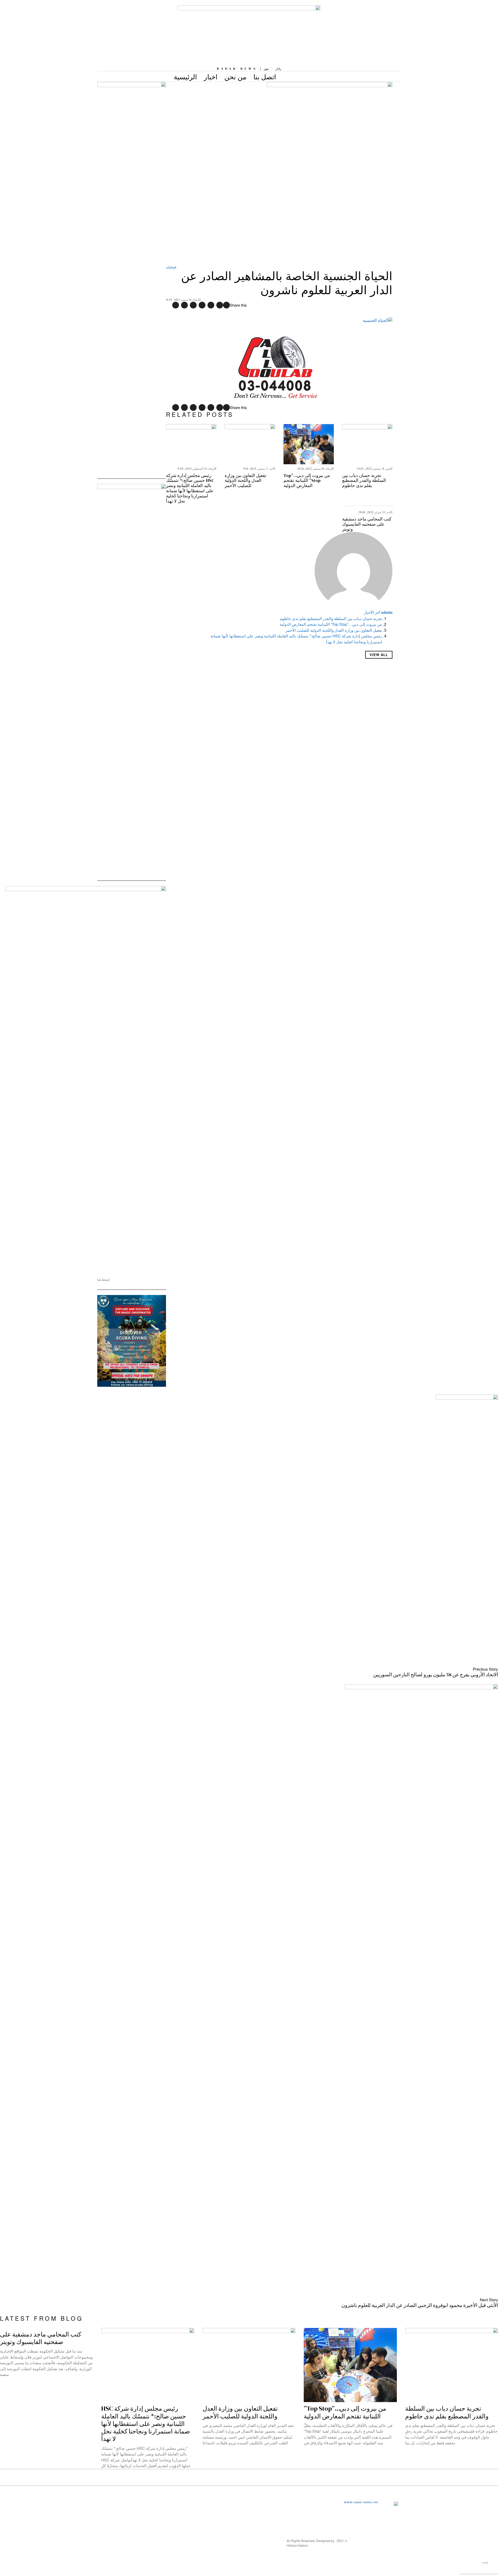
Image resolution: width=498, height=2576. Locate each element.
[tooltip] (226, 305)
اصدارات (171, 267)
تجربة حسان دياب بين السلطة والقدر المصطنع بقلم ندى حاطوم (364, 481)
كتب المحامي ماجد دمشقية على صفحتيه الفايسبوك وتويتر (367, 524)
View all (379, 655)
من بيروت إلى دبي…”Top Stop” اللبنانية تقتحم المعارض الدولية (307, 481)
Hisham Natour (297, 2545)
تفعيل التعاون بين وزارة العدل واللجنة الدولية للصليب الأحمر (245, 481)
